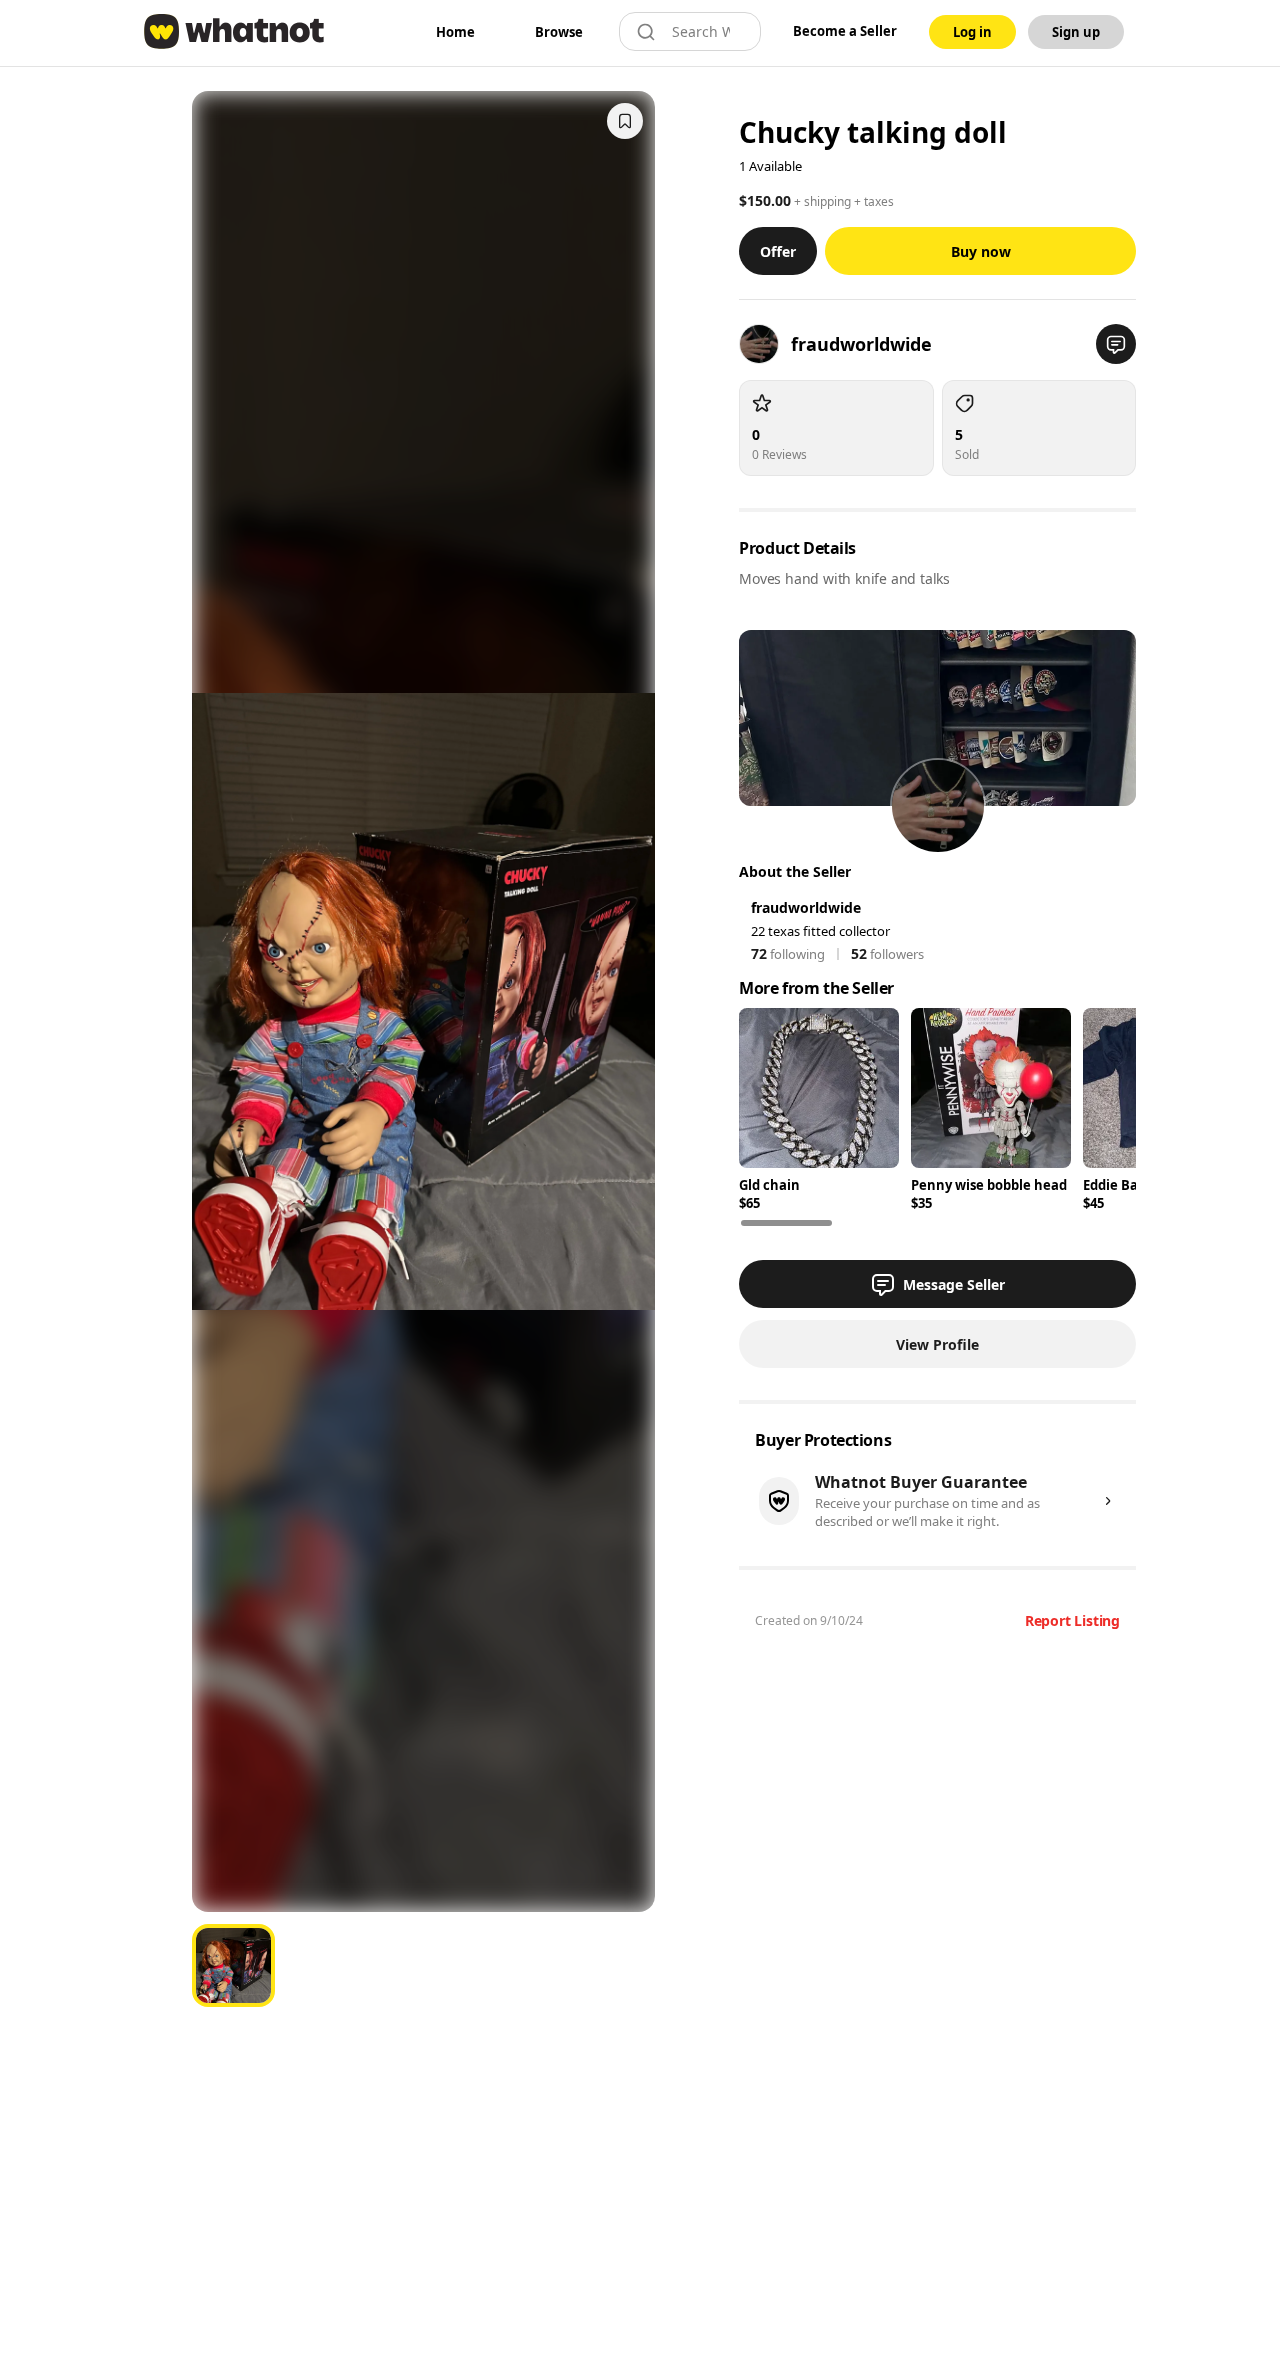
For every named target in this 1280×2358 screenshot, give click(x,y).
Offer (778, 251)
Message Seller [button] (954, 1284)
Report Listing (1072, 1620)
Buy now (981, 251)
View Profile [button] (937, 1344)
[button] (1116, 344)
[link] (455, 32)
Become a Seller (845, 31)
